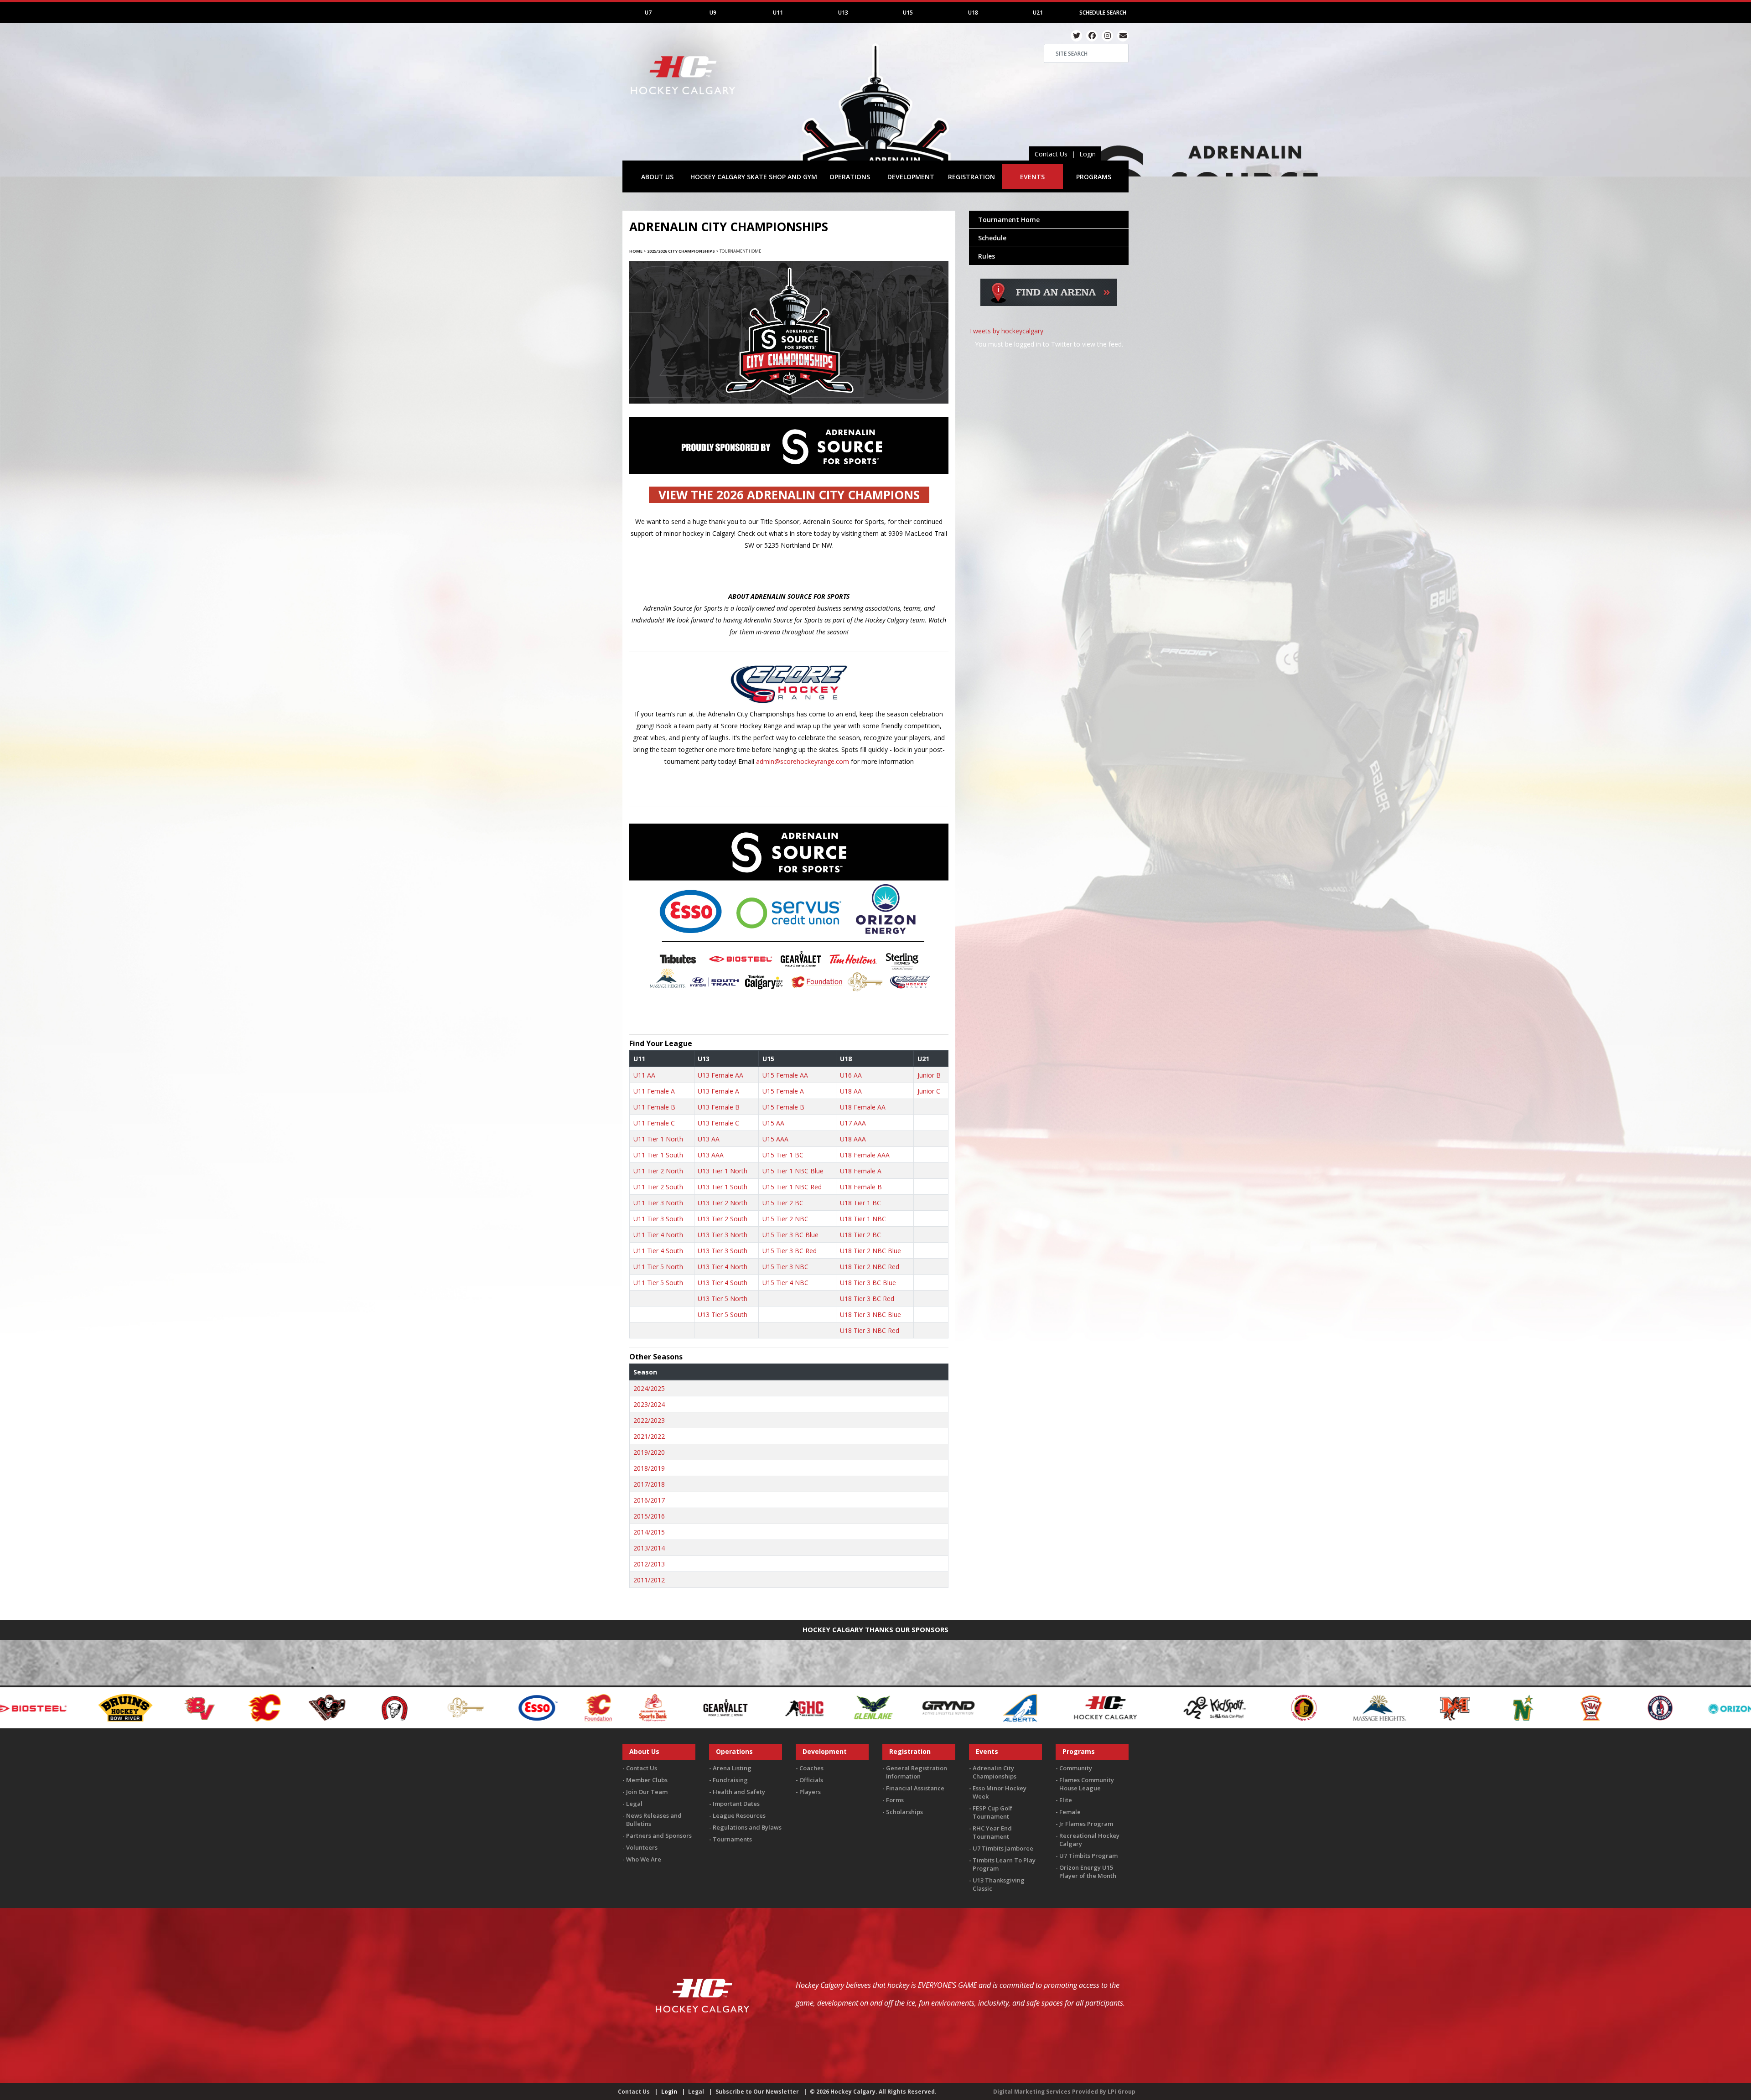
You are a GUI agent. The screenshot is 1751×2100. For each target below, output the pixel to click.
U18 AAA (853, 1139)
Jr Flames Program (1086, 1824)
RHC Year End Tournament (992, 1832)
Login (1088, 154)
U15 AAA (775, 1139)
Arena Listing (732, 1768)
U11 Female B (654, 1107)
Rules (987, 256)
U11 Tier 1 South (658, 1155)
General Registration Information (917, 1772)
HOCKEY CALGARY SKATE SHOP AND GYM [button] (754, 177)
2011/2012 (649, 1580)
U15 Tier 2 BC (783, 1203)
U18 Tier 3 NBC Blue (870, 1314)
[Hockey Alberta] (304, 1707)
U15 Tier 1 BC (783, 1155)
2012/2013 (649, 1564)
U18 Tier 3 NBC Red (870, 1330)
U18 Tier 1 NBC (863, 1219)
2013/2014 (649, 1548)
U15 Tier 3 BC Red (790, 1251)
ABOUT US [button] (657, 177)
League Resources (739, 1815)
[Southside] (1546, 1707)
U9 (713, 13)
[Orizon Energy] (1033, 1707)
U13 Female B (719, 1107)
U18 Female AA (863, 1107)
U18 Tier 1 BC (860, 1203)
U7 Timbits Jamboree (1003, 1848)
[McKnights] (739, 1707)
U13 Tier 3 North (723, 1235)
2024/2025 (649, 1388)
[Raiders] (1122, 1707)
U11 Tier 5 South (658, 1283)
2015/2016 (649, 1516)
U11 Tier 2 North (658, 1171)
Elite (1066, 1800)
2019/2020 (649, 1452)
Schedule (992, 238)
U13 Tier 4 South (723, 1283)
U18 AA (851, 1091)
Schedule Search (1103, 13)
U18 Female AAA (865, 1155)
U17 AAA (853, 1123)
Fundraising (730, 1780)
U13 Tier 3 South (723, 1251)
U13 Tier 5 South (723, 1314)
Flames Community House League (1087, 1784)
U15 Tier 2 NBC (785, 1219)
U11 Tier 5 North (658, 1267)
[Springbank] (1682, 1707)
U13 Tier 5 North (723, 1299)
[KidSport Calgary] (499, 1707)
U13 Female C (718, 1123)
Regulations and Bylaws (747, 1827)
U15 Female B (783, 1107)
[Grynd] (233, 1707)
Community (1076, 1768)
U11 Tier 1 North (658, 1139)
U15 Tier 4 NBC (785, 1283)
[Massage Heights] (663, 1707)
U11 (778, 13)
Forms (895, 1800)
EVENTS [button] (1032, 177)
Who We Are (644, 1859)
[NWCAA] (875, 1707)
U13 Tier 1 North (723, 1171)
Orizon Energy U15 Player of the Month (1088, 1872)
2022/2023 (649, 1420)
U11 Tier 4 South (658, 1251)
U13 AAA (711, 1155)
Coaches (811, 1768)
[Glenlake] (157, 1707)
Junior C (929, 1091)
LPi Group (1122, 2092)
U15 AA (773, 1123)
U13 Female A (718, 1091)
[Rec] (1190, 1707)
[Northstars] (807, 1707)
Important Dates (736, 1804)
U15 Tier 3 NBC (785, 1267)
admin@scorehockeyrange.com (803, 761)
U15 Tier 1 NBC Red (792, 1187)
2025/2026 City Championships (681, 251)
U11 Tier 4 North (658, 1235)
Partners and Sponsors (659, 1836)
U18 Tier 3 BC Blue (868, 1283)
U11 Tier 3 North (658, 1203)
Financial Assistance (915, 1788)
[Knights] (588, 1707)
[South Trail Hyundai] (1457, 1707)
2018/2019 (649, 1468)
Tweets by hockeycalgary (1006, 331)
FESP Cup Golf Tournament (992, 1812)
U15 (908, 13)
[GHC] (89, 1707)
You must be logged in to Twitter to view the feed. (1049, 344)
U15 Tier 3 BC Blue (790, 1235)
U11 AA (644, 1075)
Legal (634, 1804)
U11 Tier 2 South (658, 1187)
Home (636, 251)
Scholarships (904, 1812)
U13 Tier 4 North (723, 1267)
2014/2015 (649, 1532)
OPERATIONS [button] (850, 177)
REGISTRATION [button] (971, 177)
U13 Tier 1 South (723, 1187)
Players (810, 1792)
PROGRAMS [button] (1094, 177)
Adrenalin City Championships (995, 1772)
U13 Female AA (720, 1075)
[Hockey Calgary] (684, 100)
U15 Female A (783, 1091)
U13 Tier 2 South (723, 1219)
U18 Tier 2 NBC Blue (870, 1251)
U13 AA (709, 1139)
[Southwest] (1614, 1707)
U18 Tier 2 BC (860, 1235)
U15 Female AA (785, 1075)
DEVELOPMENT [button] (911, 177)
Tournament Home (1009, 220)
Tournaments (732, 1839)
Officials (811, 1780)
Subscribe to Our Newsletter (757, 2092)
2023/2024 (649, 1404)
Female (1070, 1812)
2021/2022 (649, 1436)
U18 (973, 13)
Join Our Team (647, 1792)
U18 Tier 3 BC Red (867, 1299)
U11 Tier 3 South (658, 1219)
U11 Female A (654, 1091)
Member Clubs (647, 1780)
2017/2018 (649, 1484)
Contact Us (1051, 154)
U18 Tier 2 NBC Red (870, 1267)
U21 (1038, 13)
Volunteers (642, 1847)
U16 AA (851, 1075)
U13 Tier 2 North (723, 1203)
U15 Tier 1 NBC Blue (793, 1171)
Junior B (929, 1075)
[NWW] (944, 1707)
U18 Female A (861, 1171)
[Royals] (1259, 1707)
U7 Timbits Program (1088, 1856)
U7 (648, 13)
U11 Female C (654, 1123)
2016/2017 (649, 1500)
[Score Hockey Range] (1347, 1707)
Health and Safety (739, 1792)
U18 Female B (861, 1187)
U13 (843, 13)
